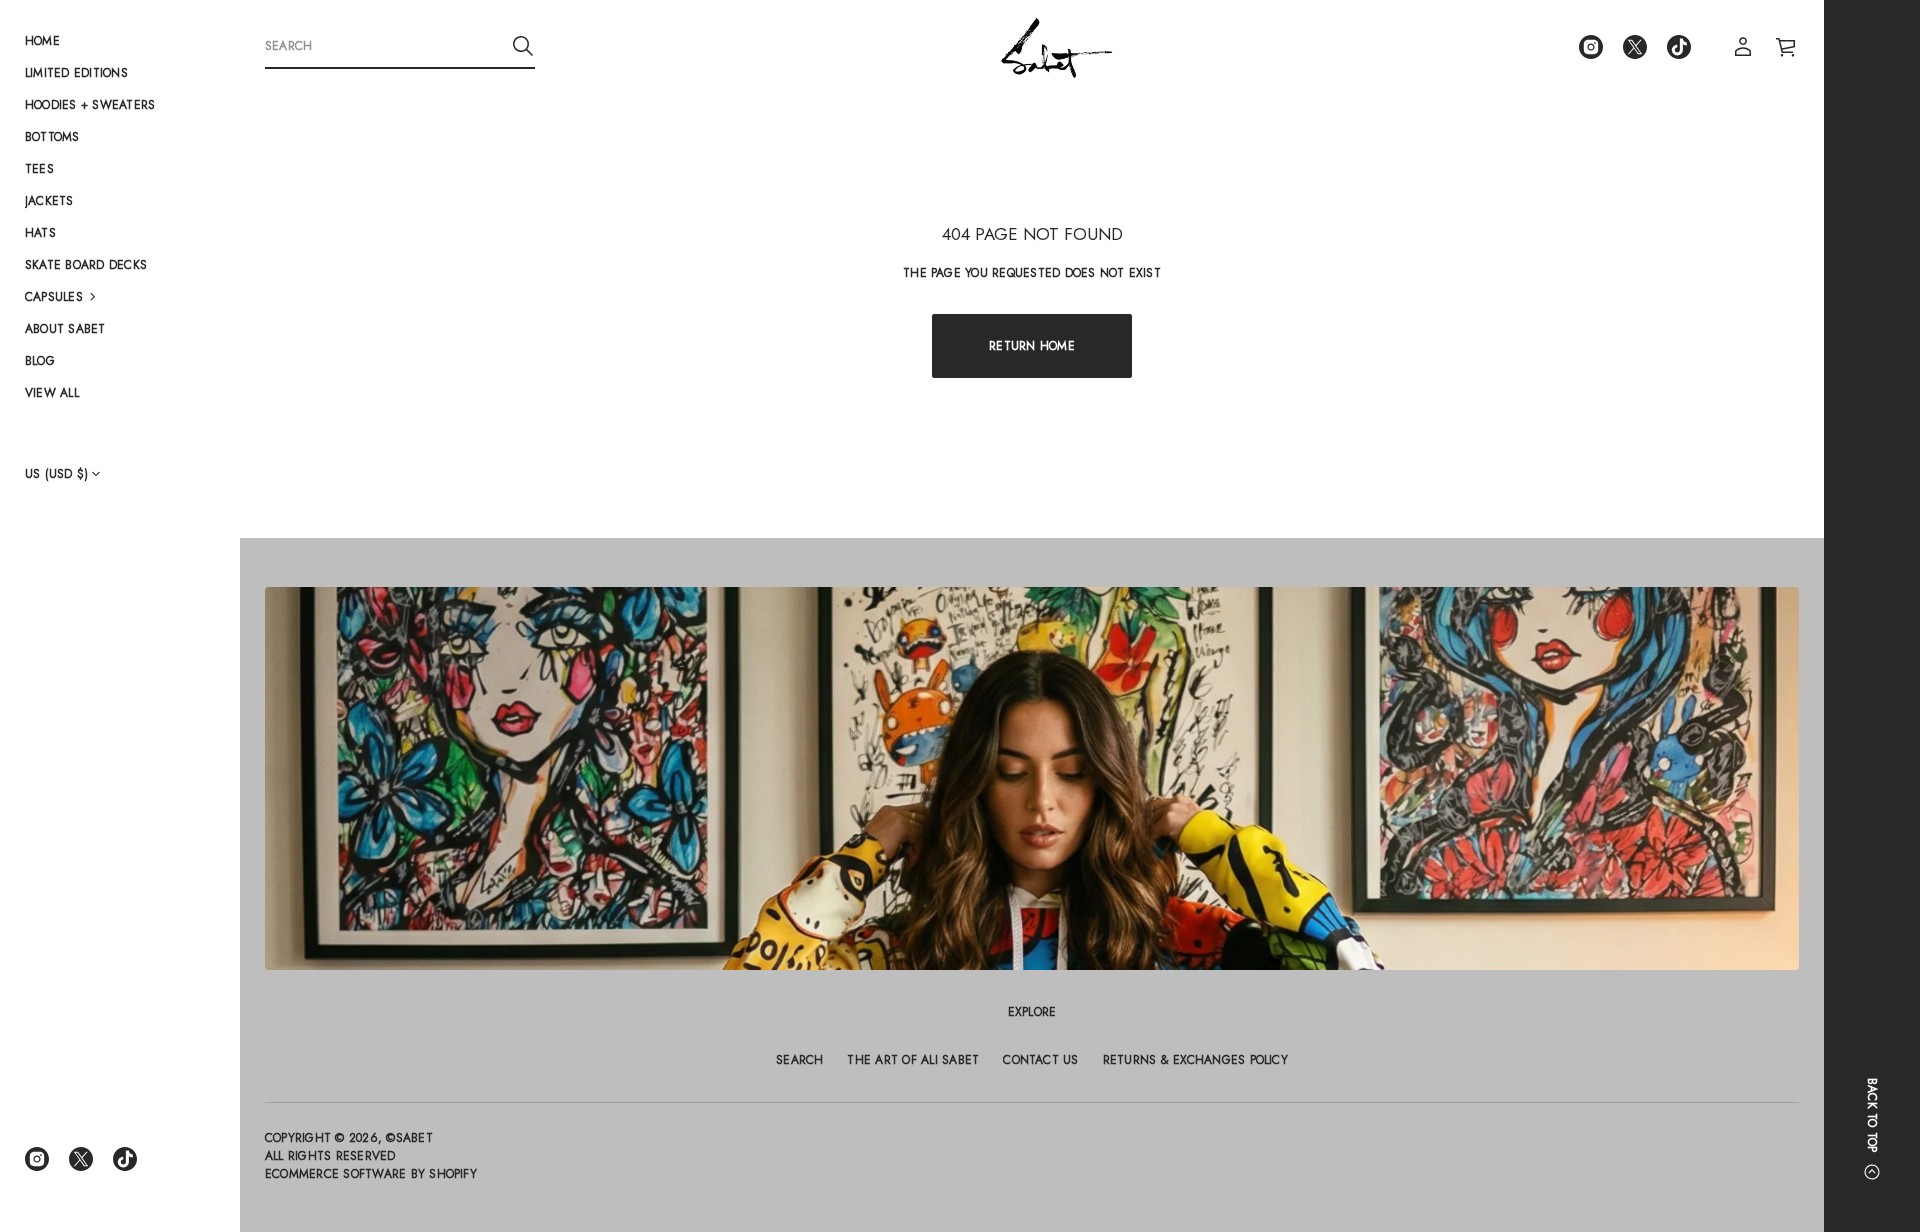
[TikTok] (125, 1159)
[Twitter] (81, 1159)
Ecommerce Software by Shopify (371, 1174)
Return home (1032, 346)
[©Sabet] (1057, 47)
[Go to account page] (1743, 47)
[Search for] (523, 46)
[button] (120, 297)
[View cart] (1787, 47)
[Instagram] (37, 1159)
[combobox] (384, 46)
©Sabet (409, 1138)
